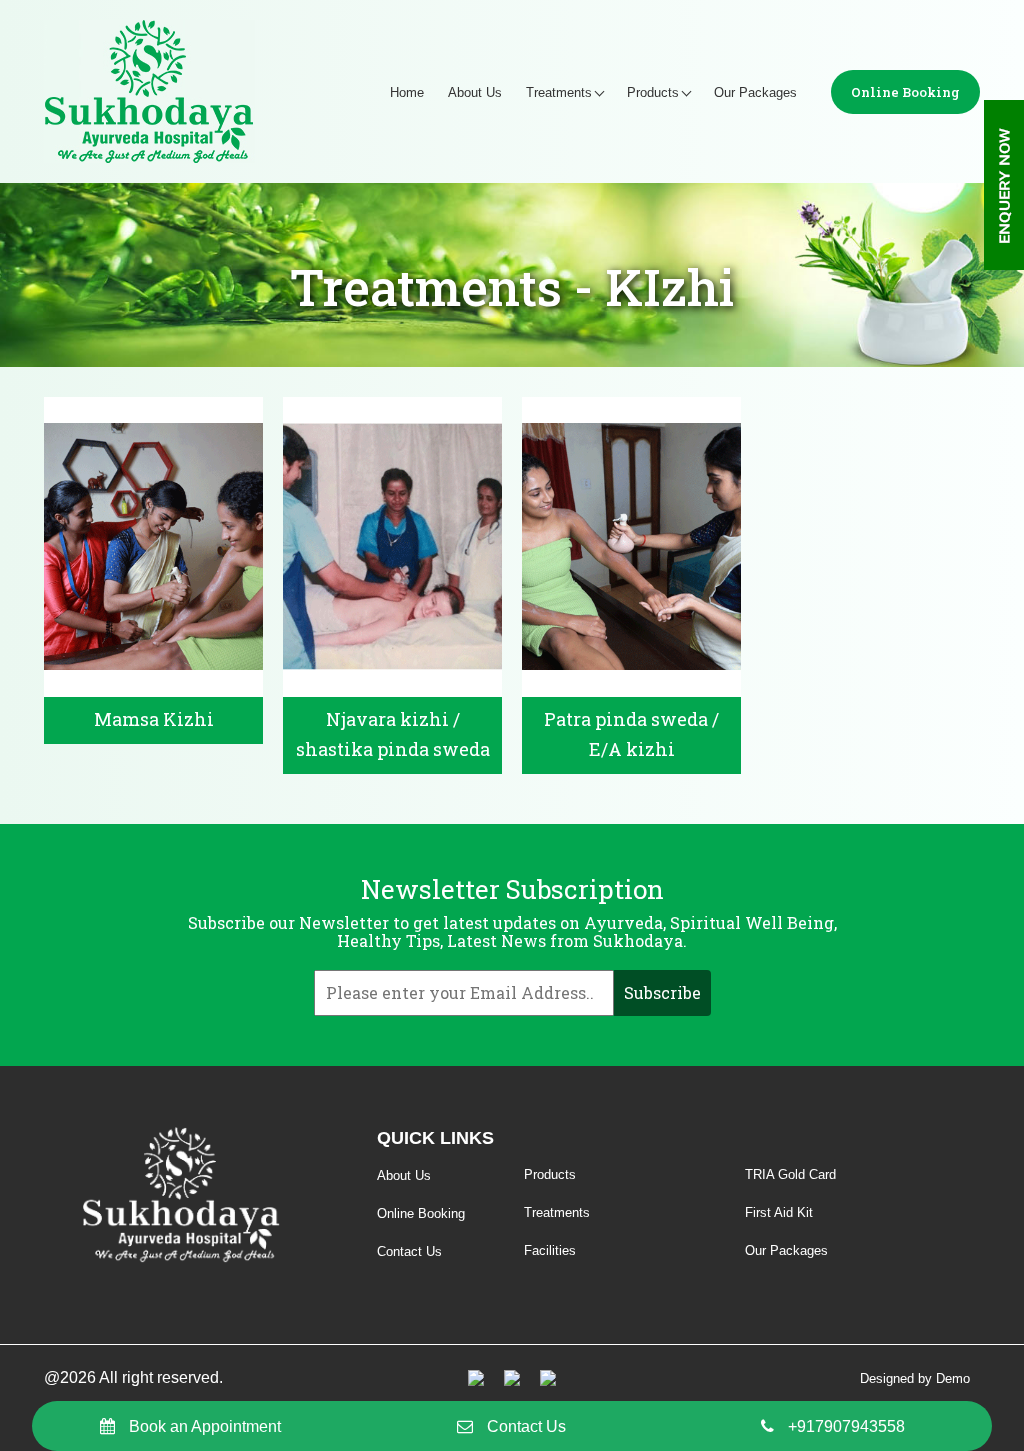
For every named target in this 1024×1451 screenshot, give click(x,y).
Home (407, 92)
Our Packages (755, 92)
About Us (475, 92)
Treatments (559, 92)
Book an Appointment (205, 1426)
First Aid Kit (779, 1212)
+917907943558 (846, 1426)
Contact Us (526, 1426)
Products (653, 92)
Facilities (550, 1250)
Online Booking (905, 92)
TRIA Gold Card (790, 1174)
